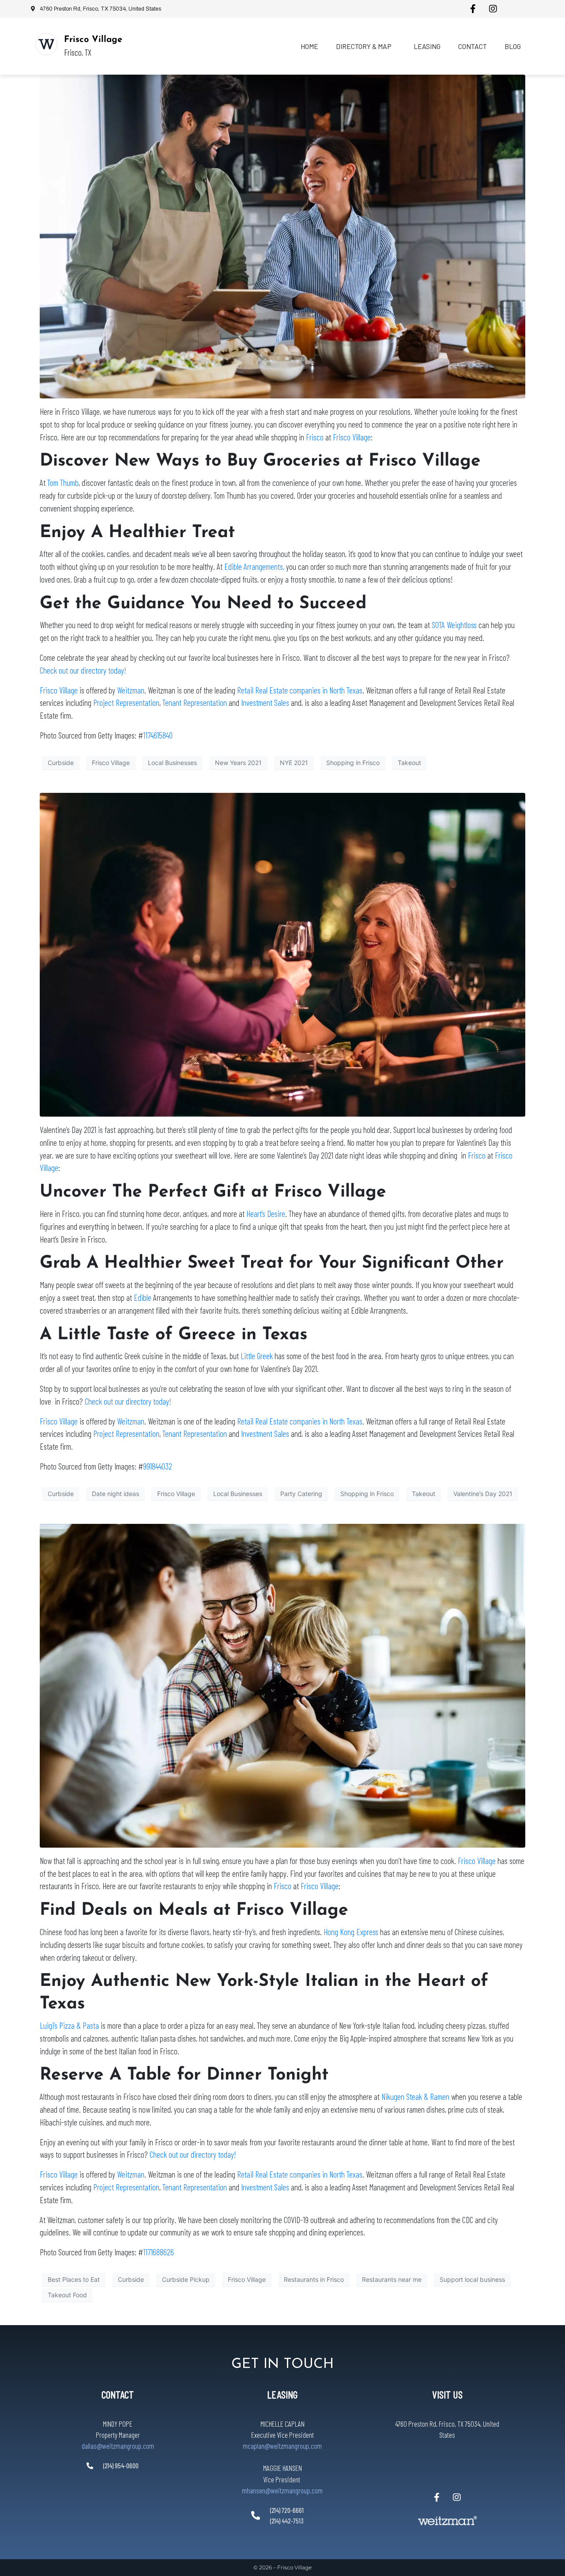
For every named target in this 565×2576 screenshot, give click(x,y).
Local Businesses (172, 763)
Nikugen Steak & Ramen (415, 2097)
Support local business (472, 2279)
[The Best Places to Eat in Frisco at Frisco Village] (282, 1685)
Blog (513, 46)
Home (309, 46)
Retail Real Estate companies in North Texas (300, 690)
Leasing (427, 46)
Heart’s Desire (266, 1214)
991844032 (158, 1466)
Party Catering (301, 1494)
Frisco (315, 437)
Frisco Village (93, 40)
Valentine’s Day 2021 (483, 1494)
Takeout (409, 763)
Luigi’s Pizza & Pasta (69, 2025)
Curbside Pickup (186, 2279)
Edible (143, 1297)
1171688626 (158, 2252)
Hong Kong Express (351, 1932)
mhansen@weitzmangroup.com (282, 2490)
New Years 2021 (238, 763)
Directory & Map (364, 46)
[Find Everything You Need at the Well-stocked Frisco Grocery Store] (282, 236)
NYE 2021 (294, 763)
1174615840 (158, 735)
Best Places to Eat (74, 2279)
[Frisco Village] (46, 44)
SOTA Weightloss (454, 625)
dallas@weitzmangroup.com (118, 2446)
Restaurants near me (392, 2279)
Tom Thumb (63, 483)
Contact (473, 46)
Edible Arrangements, (254, 566)
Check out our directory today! (83, 670)
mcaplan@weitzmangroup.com (282, 2446)
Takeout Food (67, 2295)
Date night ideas (115, 1494)
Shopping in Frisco (353, 763)
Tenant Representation (195, 703)
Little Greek (257, 1356)
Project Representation (126, 703)
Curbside (61, 763)
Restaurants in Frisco (314, 2279)
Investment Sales (265, 703)
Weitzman (131, 690)
